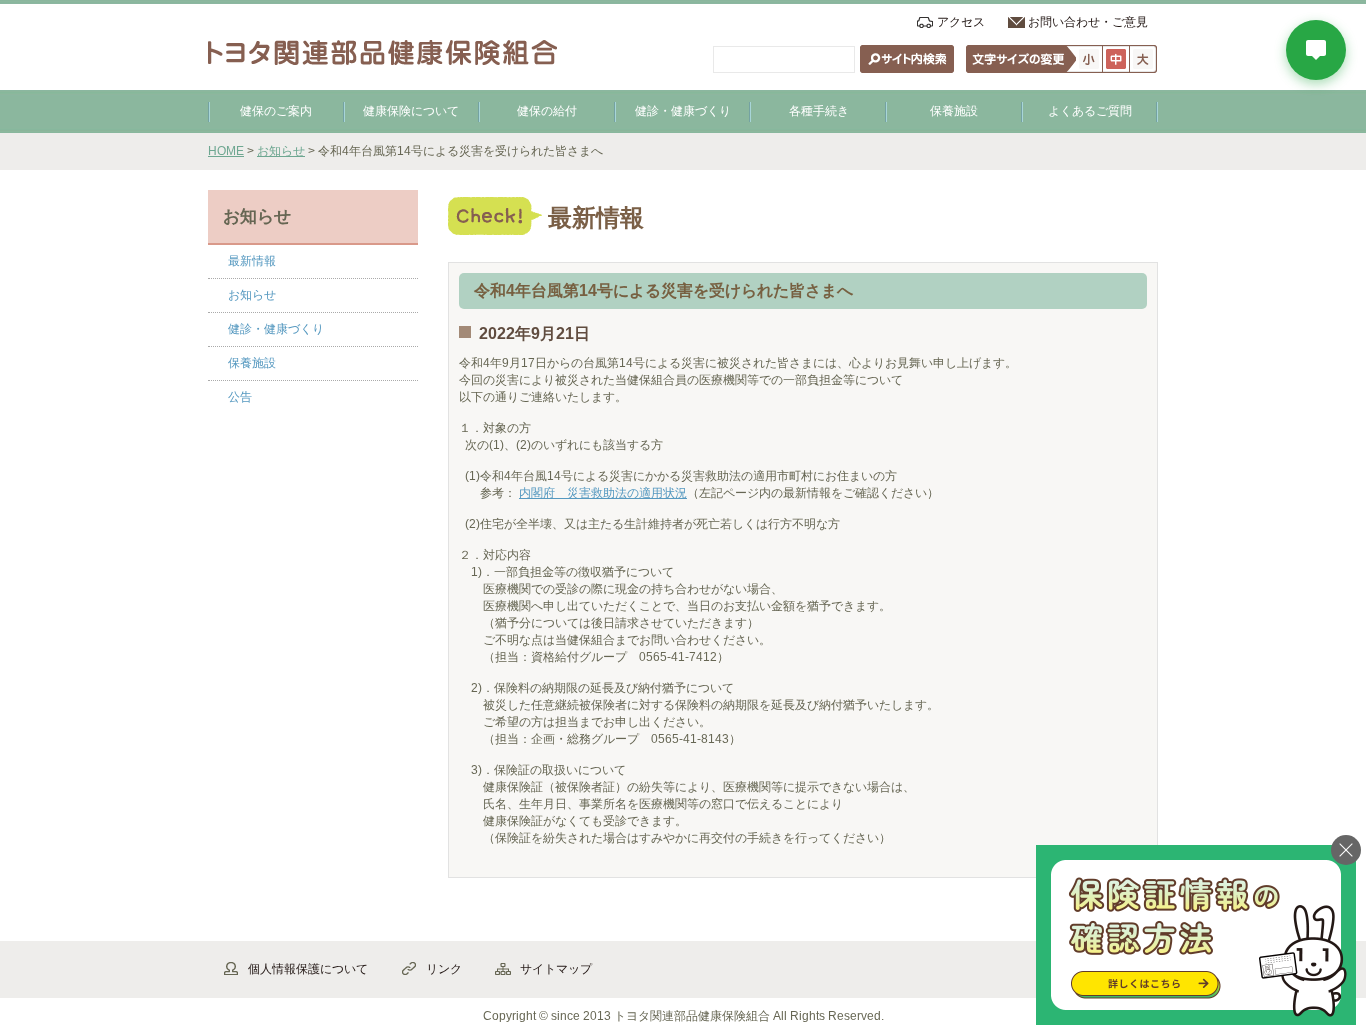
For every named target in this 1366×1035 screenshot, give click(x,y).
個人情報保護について (308, 969)
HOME (226, 151)
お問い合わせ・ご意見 (1088, 22)
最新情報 (252, 261)
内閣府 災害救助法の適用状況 (603, 493)
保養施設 (954, 111)
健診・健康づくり (683, 111)
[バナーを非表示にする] (1346, 850)
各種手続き (819, 111)
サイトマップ (556, 969)
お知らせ (281, 151)
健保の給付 (547, 111)
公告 (240, 397)
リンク (444, 969)
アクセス (961, 22)
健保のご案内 (276, 111)
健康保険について (411, 111)
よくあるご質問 (1090, 111)
